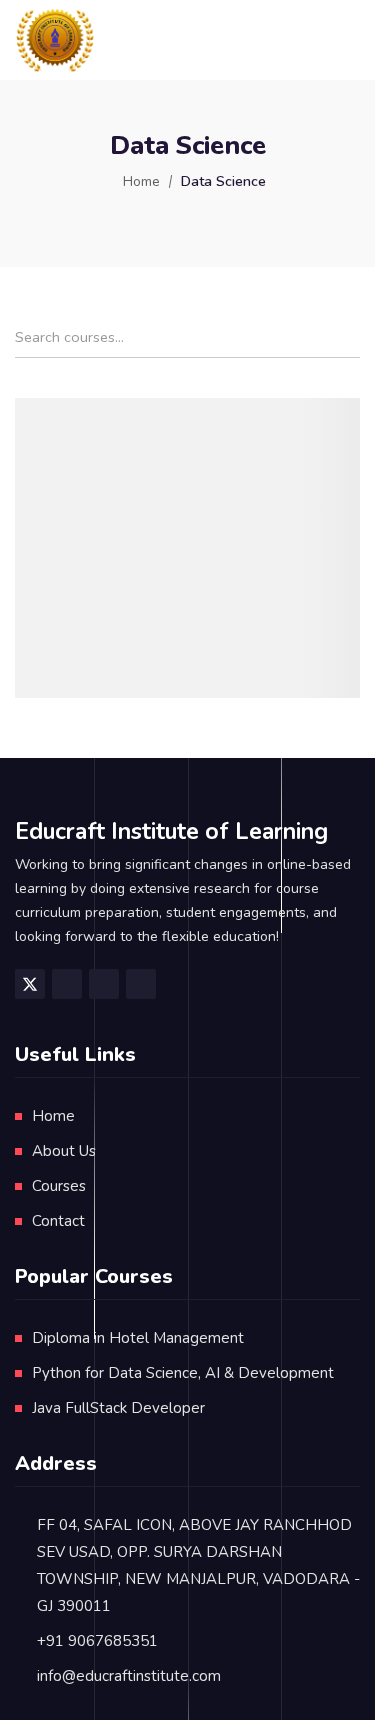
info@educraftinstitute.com (129, 1676)
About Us (64, 1151)
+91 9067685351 (97, 1641)
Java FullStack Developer (118, 1408)
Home (141, 181)
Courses (59, 1186)
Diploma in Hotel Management (138, 1338)
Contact (58, 1221)
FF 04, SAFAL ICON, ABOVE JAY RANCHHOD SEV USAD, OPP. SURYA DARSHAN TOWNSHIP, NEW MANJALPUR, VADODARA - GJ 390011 (198, 1565)
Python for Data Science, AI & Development (183, 1373)
